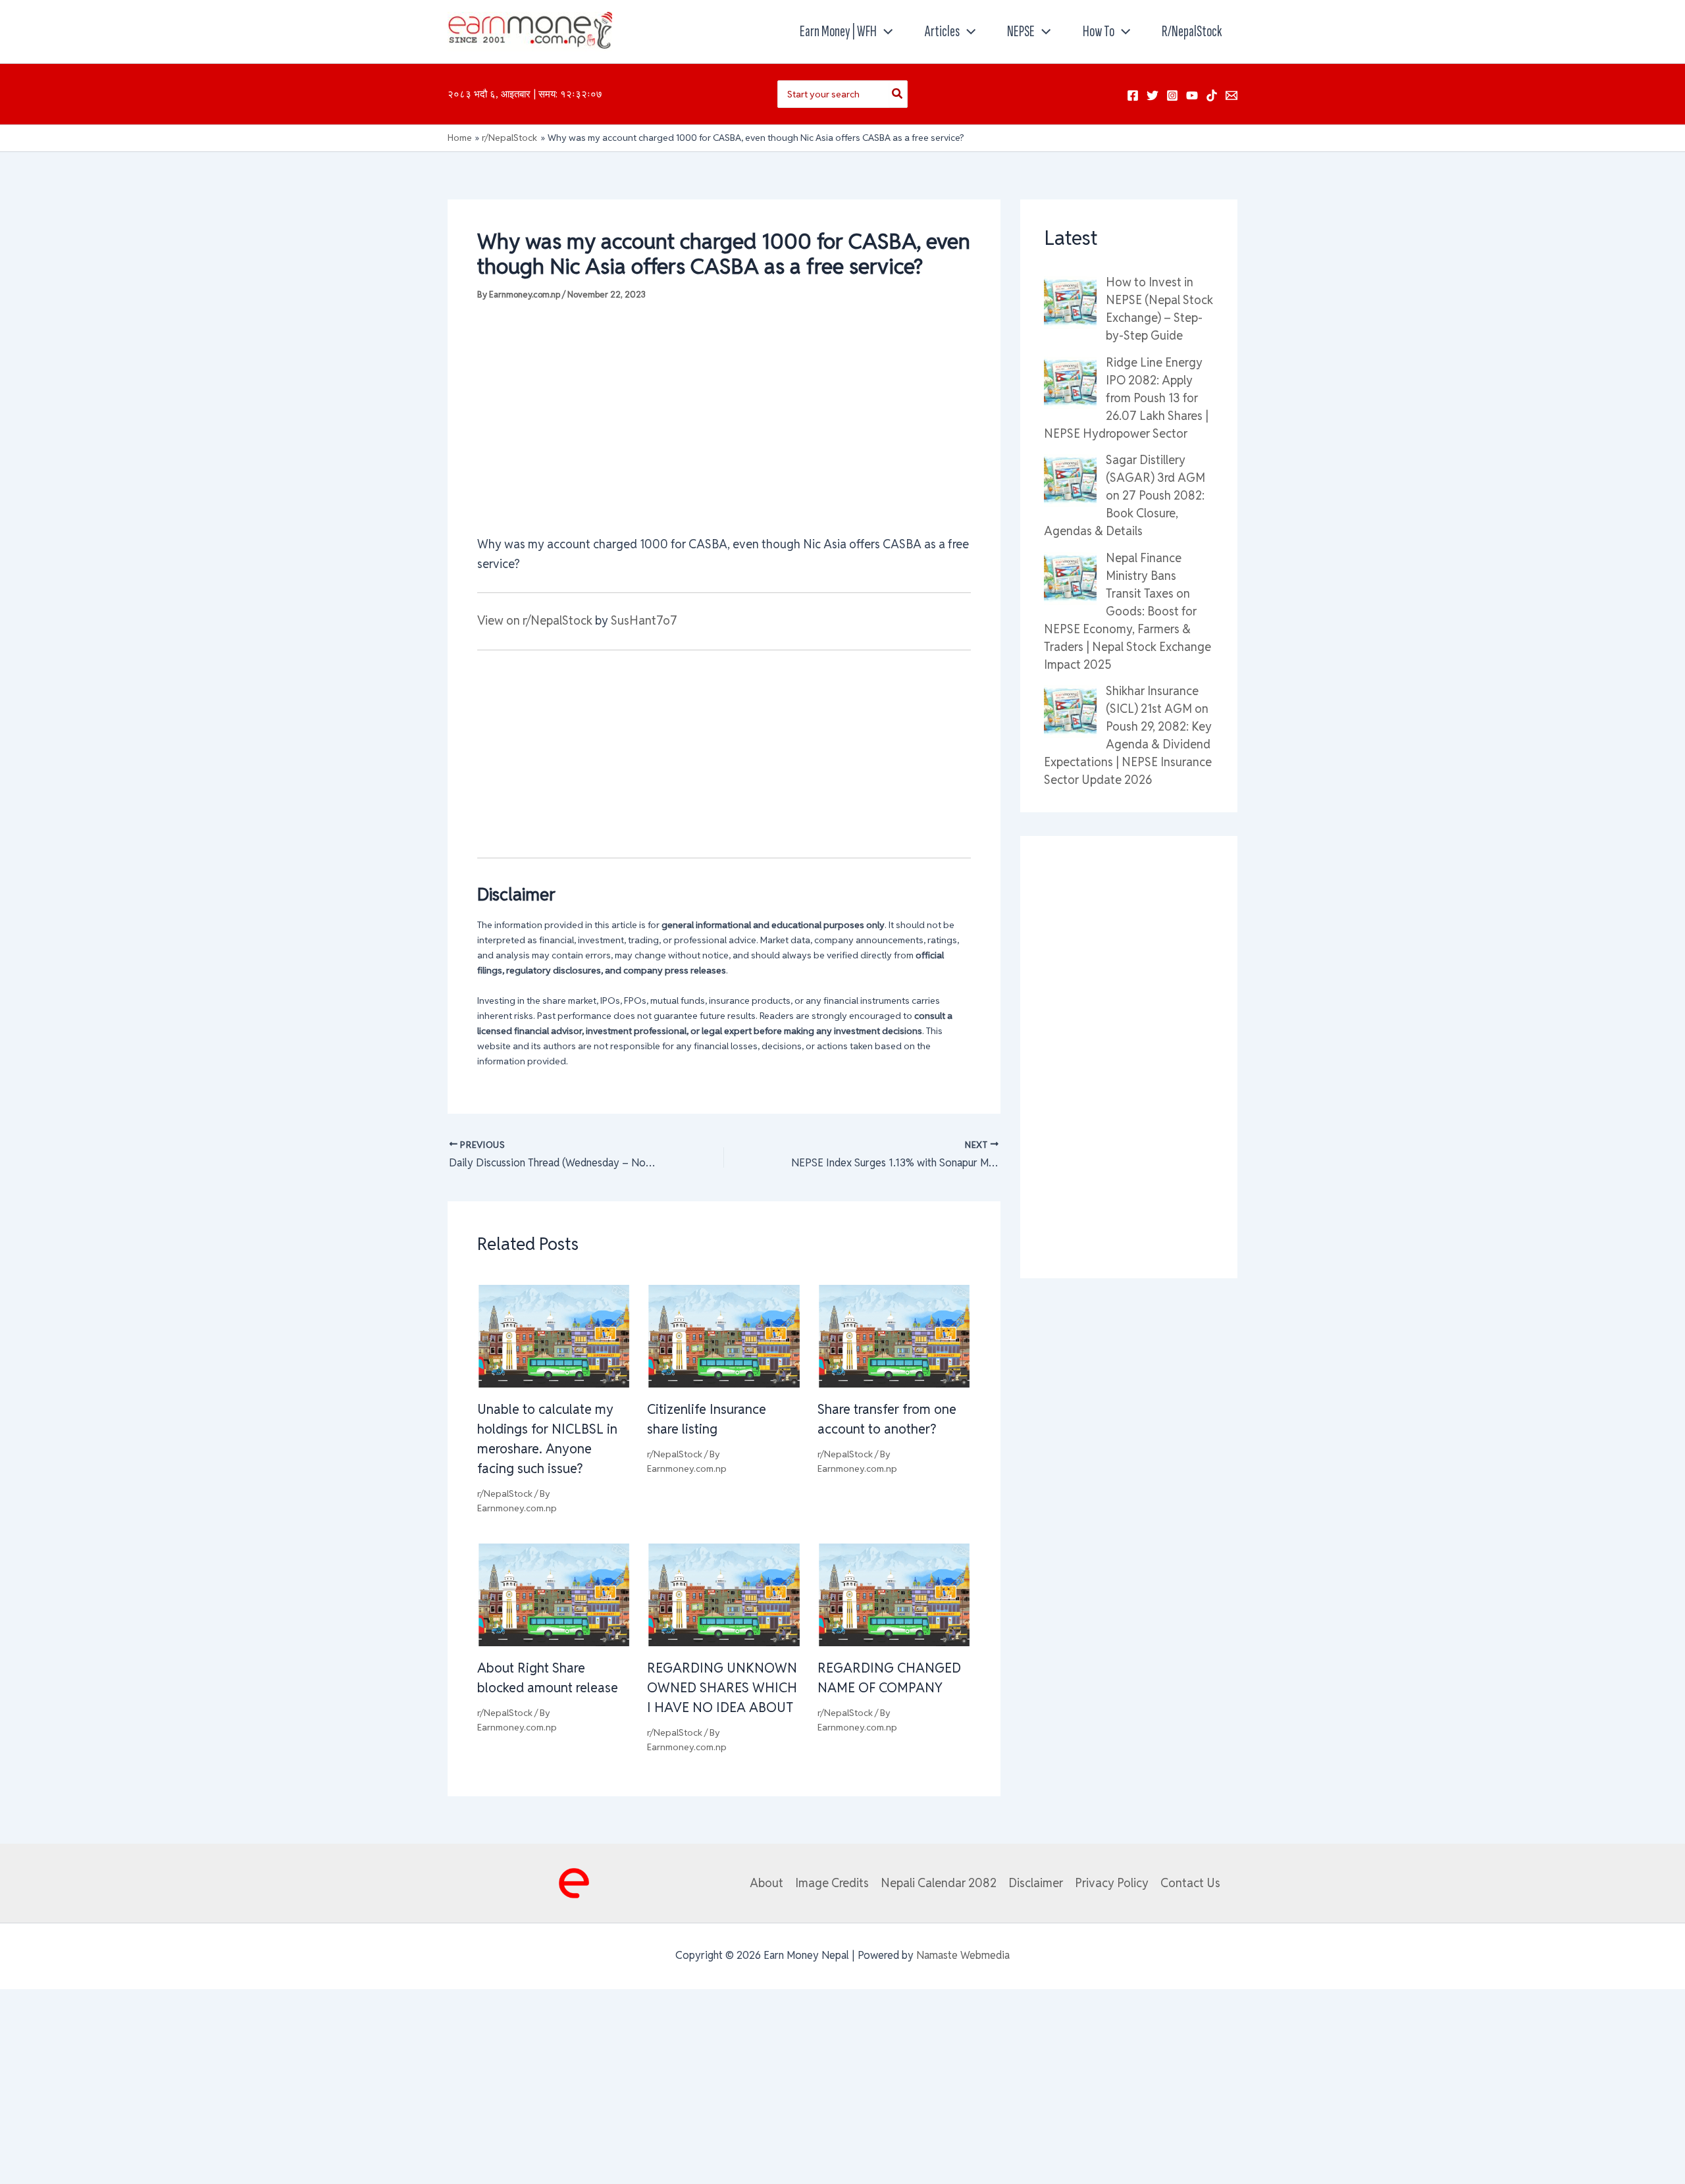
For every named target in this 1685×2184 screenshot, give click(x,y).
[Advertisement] (724, 417)
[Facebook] (1133, 95)
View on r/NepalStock (535, 620)
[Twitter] (1153, 95)
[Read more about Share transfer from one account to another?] (894, 1335)
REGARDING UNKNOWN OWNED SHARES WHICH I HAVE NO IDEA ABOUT (722, 1688)
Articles (942, 31)
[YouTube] (1192, 95)
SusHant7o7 (644, 620)
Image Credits (832, 1883)
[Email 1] (1231, 95)
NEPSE (1021, 31)
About (766, 1883)
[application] (885, 32)
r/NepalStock (1192, 31)
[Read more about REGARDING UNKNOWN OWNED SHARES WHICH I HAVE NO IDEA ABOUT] (724, 1594)
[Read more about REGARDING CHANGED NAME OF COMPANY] (894, 1594)
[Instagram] (1172, 95)
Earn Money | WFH (838, 31)
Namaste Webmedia (963, 1955)
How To (1099, 31)
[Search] (898, 94)
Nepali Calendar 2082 (939, 1883)
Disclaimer (1036, 1883)
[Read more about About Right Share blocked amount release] (554, 1594)
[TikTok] (1212, 95)
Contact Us (1190, 1883)
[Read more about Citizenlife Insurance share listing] (724, 1335)
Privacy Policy (1112, 1883)
